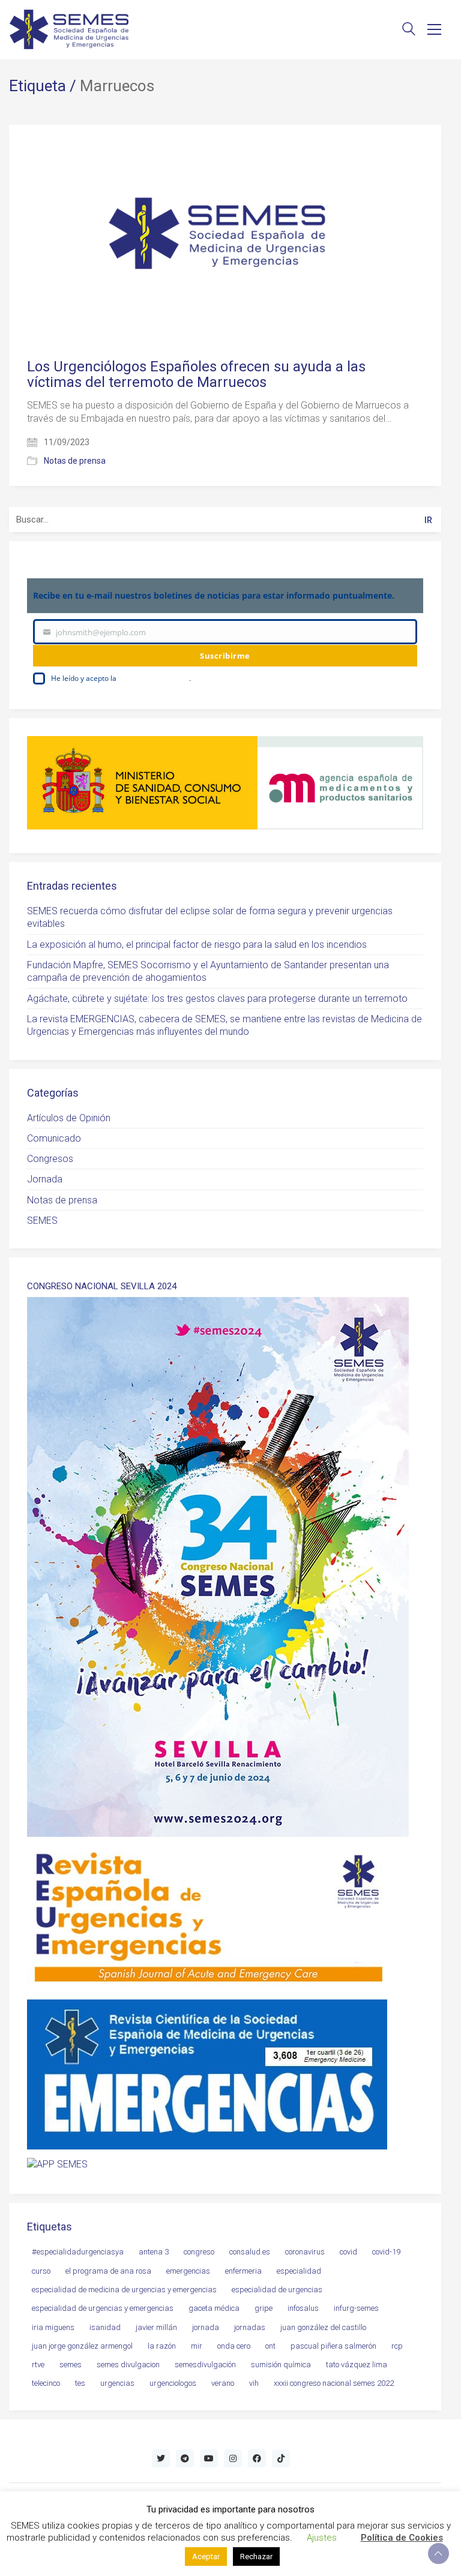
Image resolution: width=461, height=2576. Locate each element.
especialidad (299, 2271)
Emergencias (188, 2271)
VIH (254, 2383)
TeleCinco (46, 2383)
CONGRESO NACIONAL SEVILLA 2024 (102, 1287)
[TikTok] (281, 2458)
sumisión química (281, 2365)
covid (348, 2252)
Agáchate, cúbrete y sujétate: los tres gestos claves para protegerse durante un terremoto (217, 999)
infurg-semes (356, 2308)
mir (197, 2346)
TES (80, 2383)
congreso (199, 2252)
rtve (38, 2365)
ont (270, 2346)
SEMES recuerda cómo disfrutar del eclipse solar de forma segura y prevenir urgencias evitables (210, 917)
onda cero (234, 2346)
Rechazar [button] (256, 2557)
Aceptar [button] (206, 2557)
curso (41, 2271)
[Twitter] (161, 2458)
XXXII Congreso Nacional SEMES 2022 (334, 2383)
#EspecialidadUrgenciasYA (78, 2252)
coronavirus (305, 2252)
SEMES (42, 1221)
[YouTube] (209, 2458)
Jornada (45, 1179)
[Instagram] (233, 2458)
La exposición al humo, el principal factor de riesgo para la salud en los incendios (197, 945)
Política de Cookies (402, 2538)
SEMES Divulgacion (128, 2365)
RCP (397, 2346)
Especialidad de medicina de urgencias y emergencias (124, 2290)
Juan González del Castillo (323, 2327)
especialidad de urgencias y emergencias (103, 2308)
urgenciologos (173, 2383)
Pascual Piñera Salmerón (333, 2346)
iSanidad (105, 2327)
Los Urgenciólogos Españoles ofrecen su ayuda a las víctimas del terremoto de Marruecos (196, 375)
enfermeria (243, 2271)
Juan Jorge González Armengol (82, 2346)
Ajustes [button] (322, 2538)
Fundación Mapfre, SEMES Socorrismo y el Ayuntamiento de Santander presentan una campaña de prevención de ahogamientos (208, 971)
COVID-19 (386, 2252)
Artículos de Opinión (69, 1118)
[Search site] (409, 30)
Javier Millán (156, 2327)
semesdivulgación (205, 2365)
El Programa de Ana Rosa (108, 2271)
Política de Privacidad (154, 678)
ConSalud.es (250, 2252)
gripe (264, 2308)
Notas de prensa (75, 461)
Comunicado (54, 1138)
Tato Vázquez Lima (357, 2365)
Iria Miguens (53, 2327)
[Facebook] (257, 2458)
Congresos (50, 1159)
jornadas (250, 2327)
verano (223, 2383)
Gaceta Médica (214, 2308)
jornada (206, 2327)
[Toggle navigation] (434, 29)
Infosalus (303, 2308)
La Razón (162, 2346)
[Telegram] (185, 2458)
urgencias (117, 2383)
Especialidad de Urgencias (277, 2290)
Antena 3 (154, 2252)
